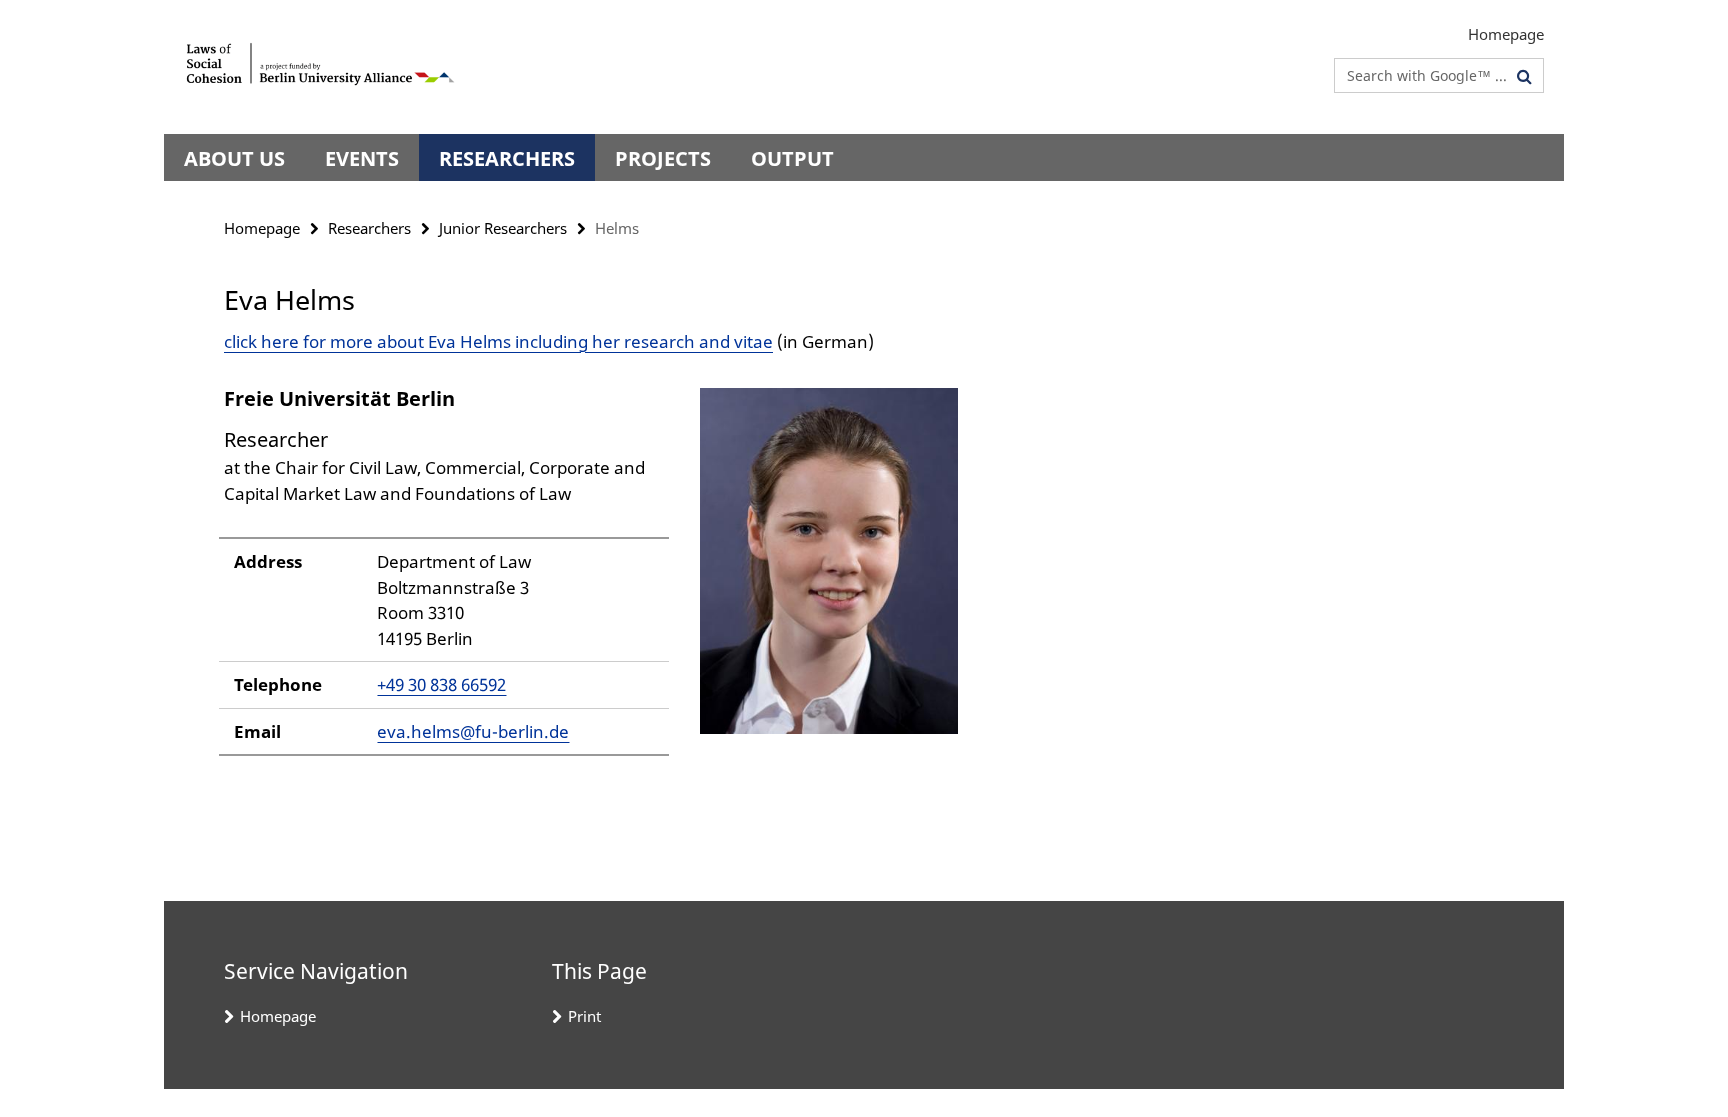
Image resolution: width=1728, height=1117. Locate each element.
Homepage (1506, 34)
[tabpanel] (591, 580)
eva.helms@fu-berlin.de (473, 731)
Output (792, 158)
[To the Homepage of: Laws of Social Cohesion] (321, 67)
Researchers (507, 158)
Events (362, 158)
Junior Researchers (503, 228)
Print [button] (584, 1016)
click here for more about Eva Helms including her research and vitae (498, 341)
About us (234, 158)
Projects (663, 158)
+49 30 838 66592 (441, 684)
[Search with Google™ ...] (1524, 76)
